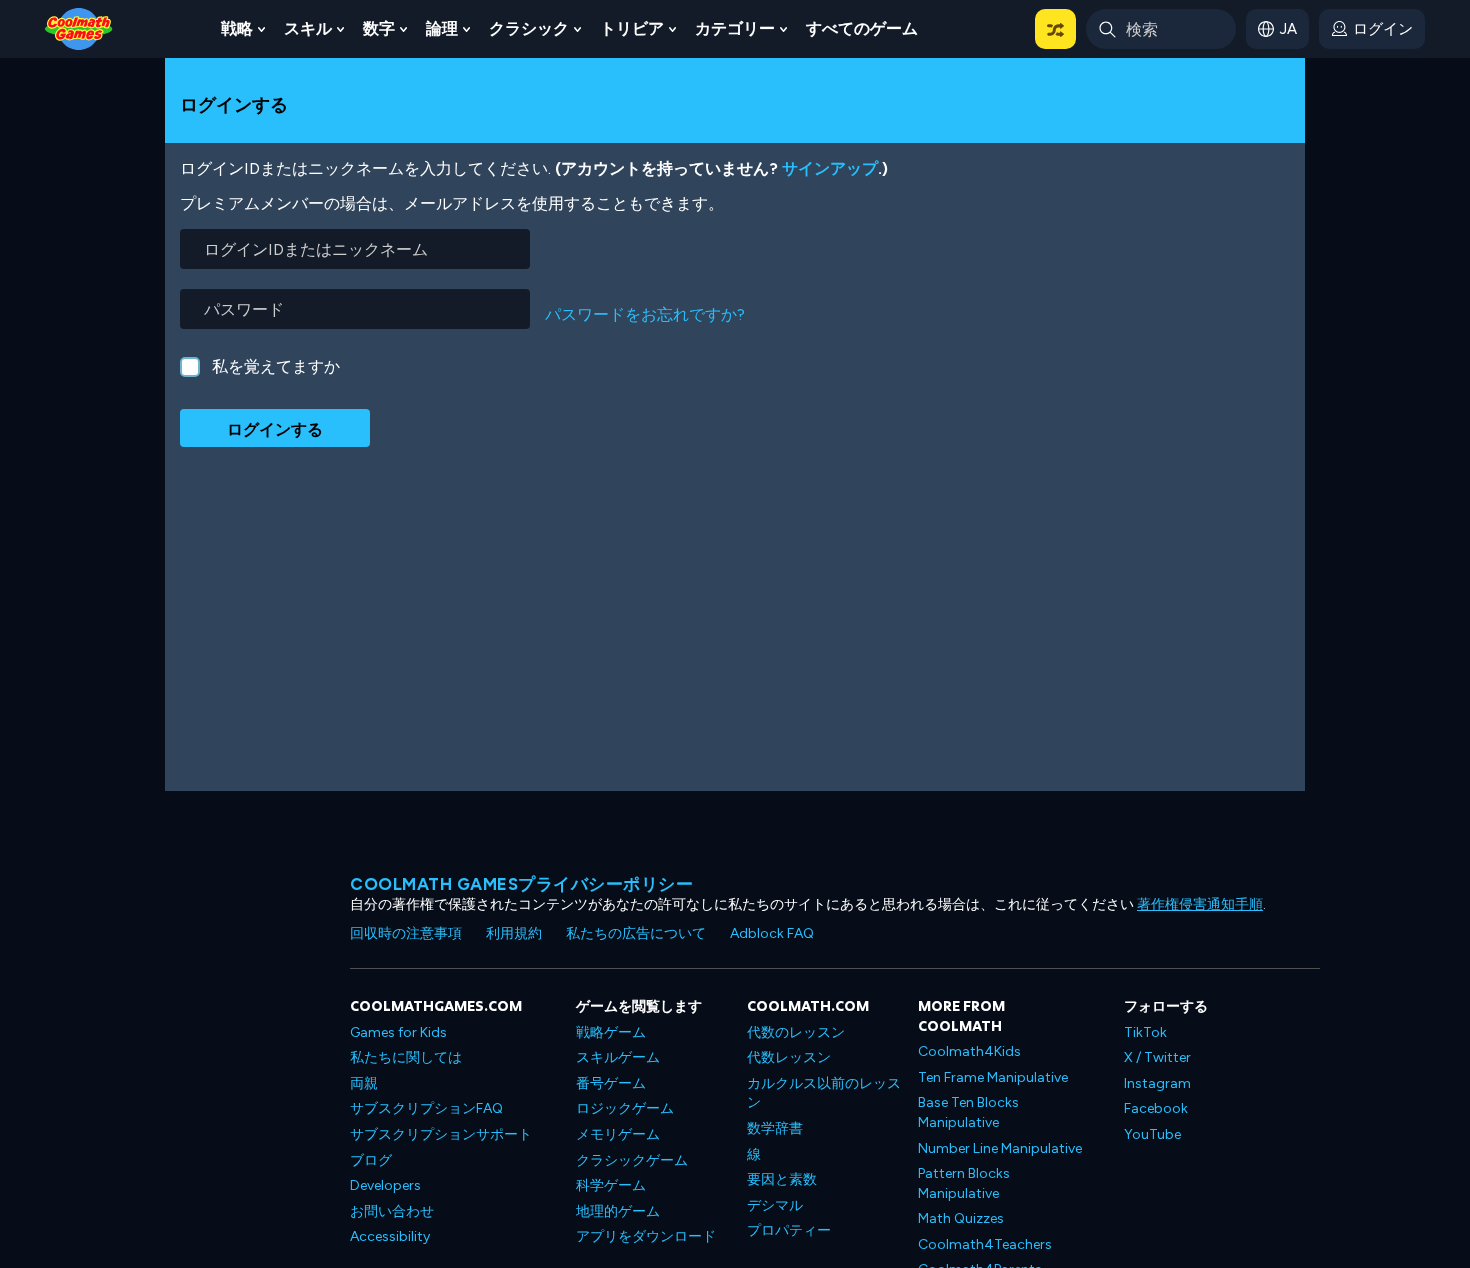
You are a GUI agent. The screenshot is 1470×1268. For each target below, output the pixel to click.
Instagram (1157, 1083)
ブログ (371, 1160)
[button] (1055, 29)
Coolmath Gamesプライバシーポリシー (521, 884)
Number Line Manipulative (1000, 1148)
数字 (379, 28)
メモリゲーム (618, 1134)
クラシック (529, 28)
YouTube (1152, 1134)
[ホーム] (79, 27)
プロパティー (789, 1230)
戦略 (237, 28)
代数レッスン (789, 1057)
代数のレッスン (796, 1032)
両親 (364, 1083)
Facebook (1156, 1108)
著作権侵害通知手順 (1200, 904)
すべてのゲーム (862, 28)
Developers (385, 1185)
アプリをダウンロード (646, 1236)
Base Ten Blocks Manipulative (968, 1112)
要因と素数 (782, 1179)
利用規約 (514, 933)
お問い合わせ (392, 1211)
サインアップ (830, 168)
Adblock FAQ (772, 933)
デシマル (775, 1205)
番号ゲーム (611, 1083)
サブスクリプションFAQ (426, 1108)
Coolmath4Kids (969, 1051)
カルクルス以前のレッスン (824, 1093)
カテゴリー (735, 28)
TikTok (1145, 1032)
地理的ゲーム (618, 1211)
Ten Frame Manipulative (993, 1077)
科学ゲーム (611, 1185)
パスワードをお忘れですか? (645, 314)
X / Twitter (1157, 1057)
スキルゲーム (618, 1057)
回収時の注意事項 (406, 933)
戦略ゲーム (611, 1032)
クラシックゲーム (632, 1160)
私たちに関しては (406, 1057)
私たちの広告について (636, 933)
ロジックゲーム (625, 1108)
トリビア (632, 28)
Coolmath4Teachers (985, 1244)
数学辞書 (775, 1128)
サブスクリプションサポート (441, 1134)
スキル (308, 28)
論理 (442, 28)
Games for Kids (398, 1032)
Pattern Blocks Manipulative (964, 1183)
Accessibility (390, 1236)
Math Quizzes (961, 1218)
